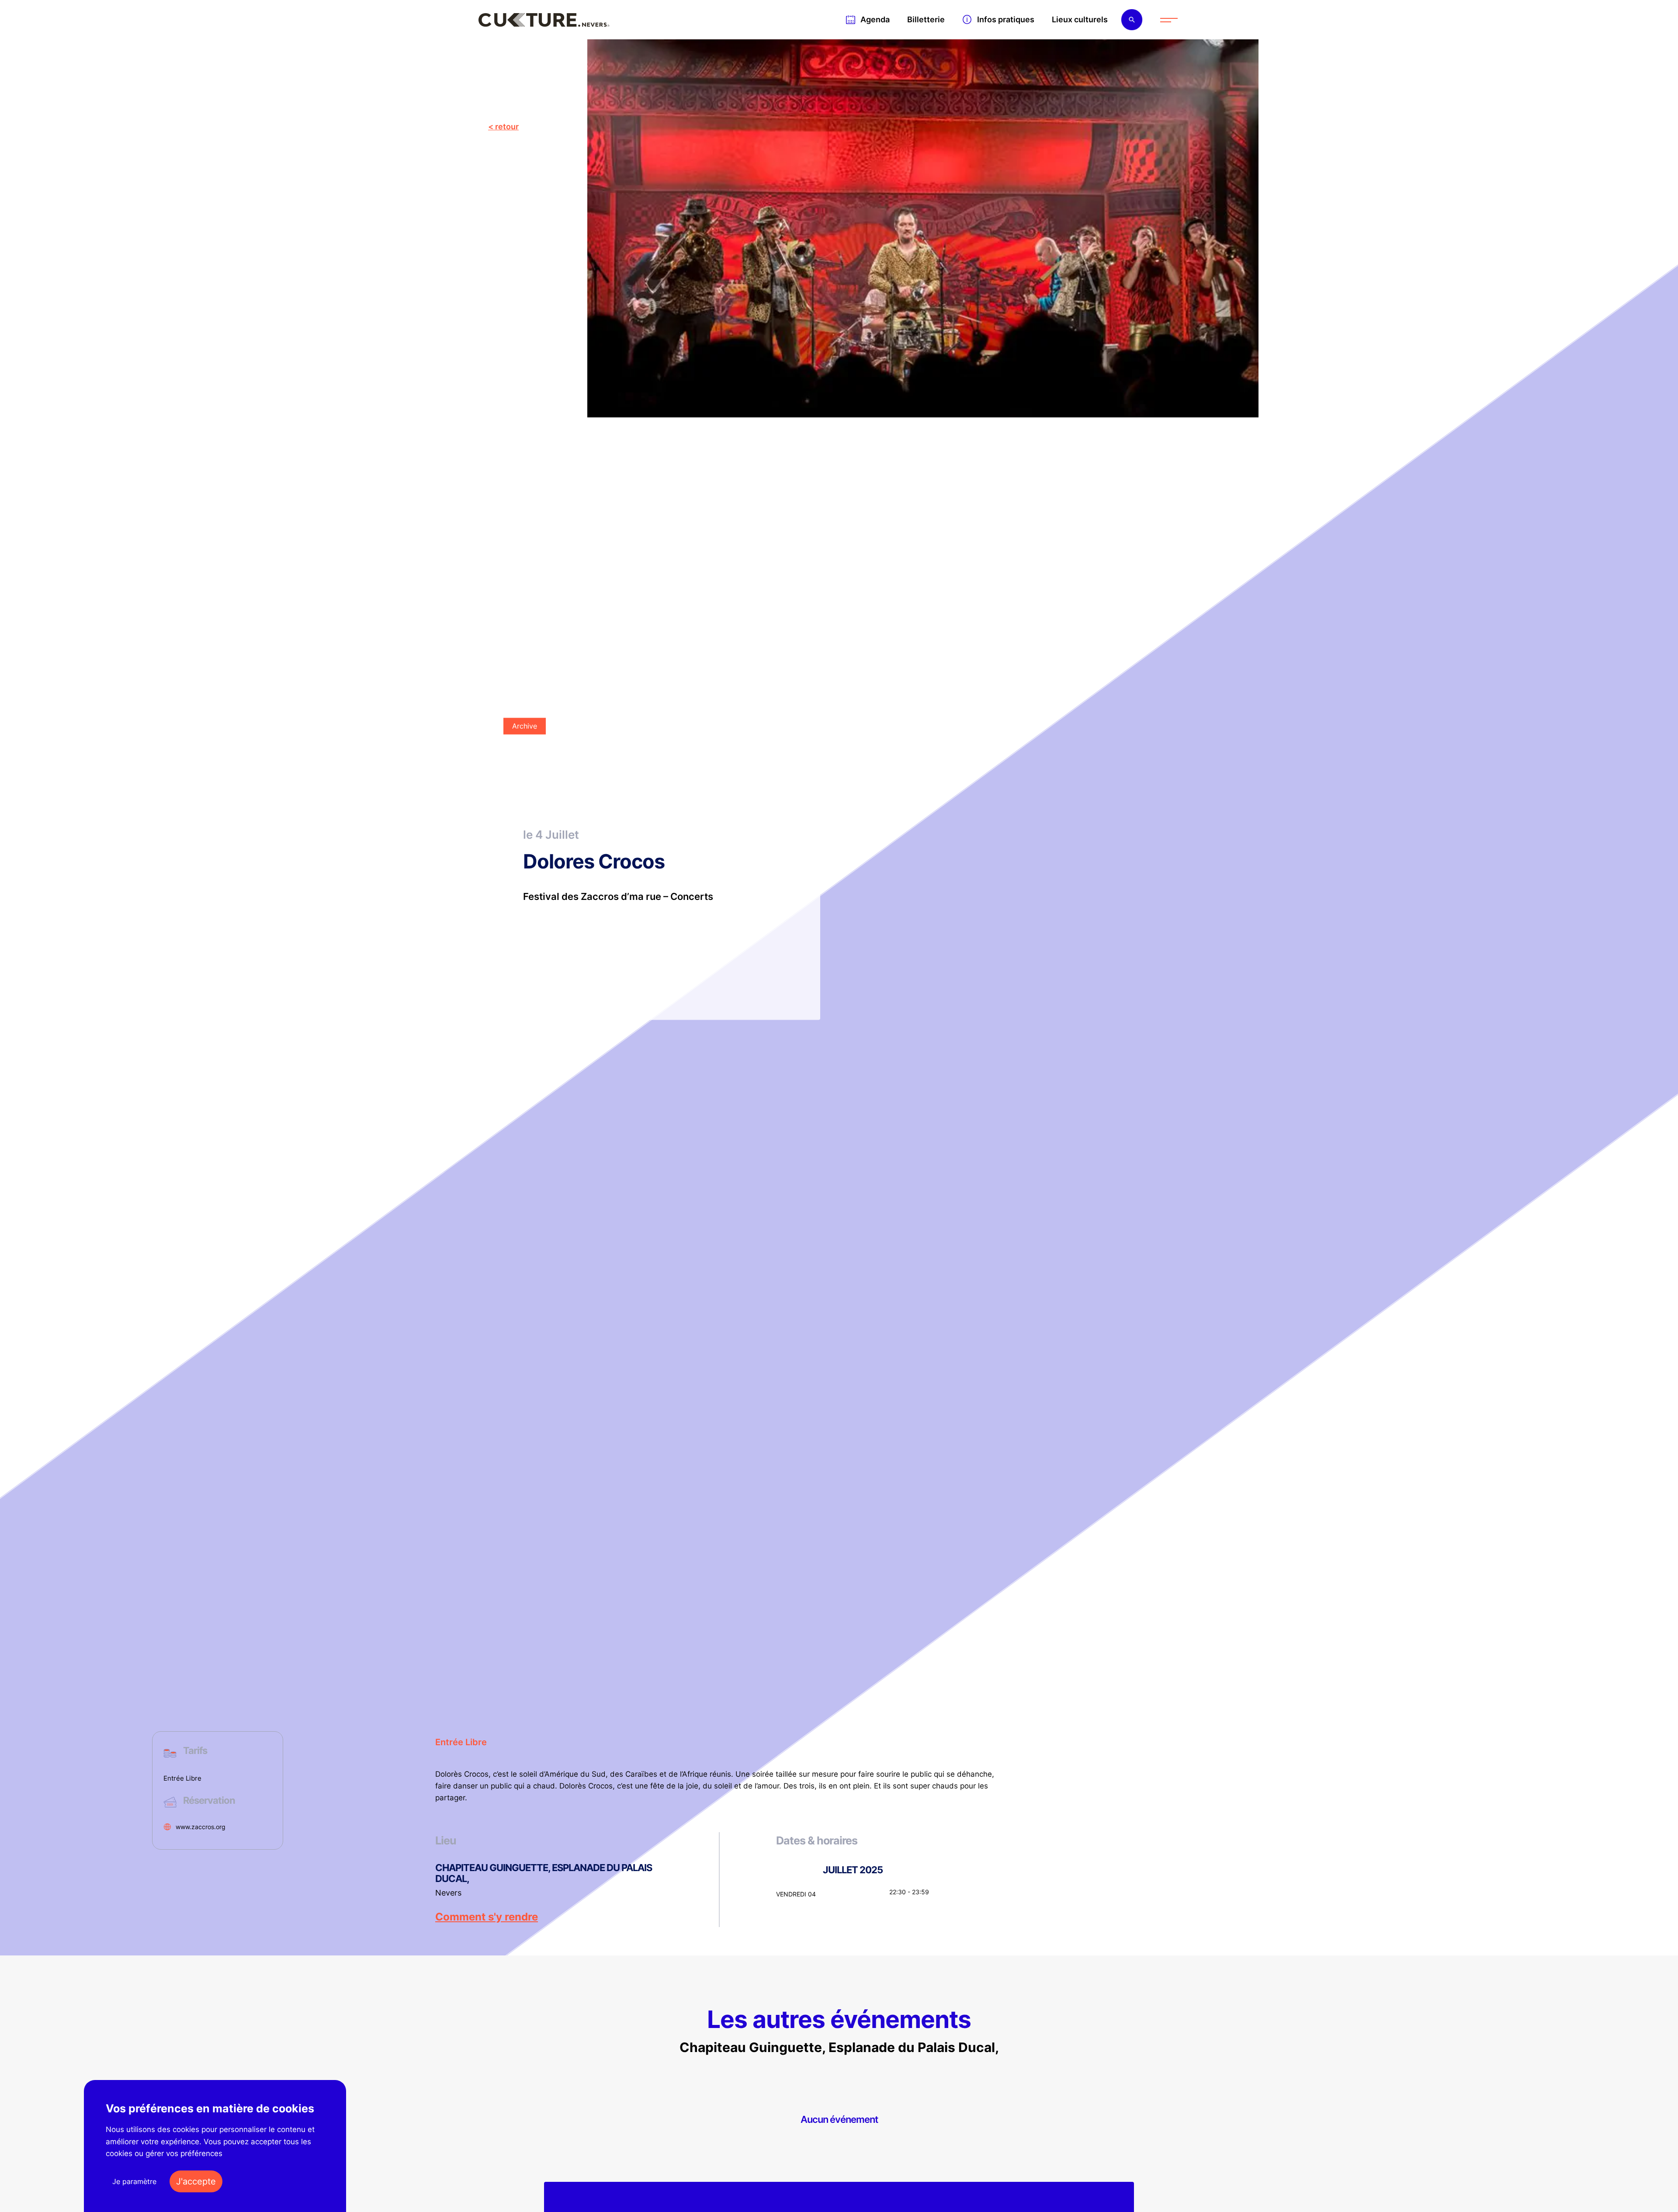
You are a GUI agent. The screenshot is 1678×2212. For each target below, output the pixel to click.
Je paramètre (134, 2181)
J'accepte (196, 2181)
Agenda (875, 19)
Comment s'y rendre (487, 1917)
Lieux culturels (1080, 19)
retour (507, 127)
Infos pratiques (1006, 19)
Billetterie (926, 19)
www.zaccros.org (201, 1827)
